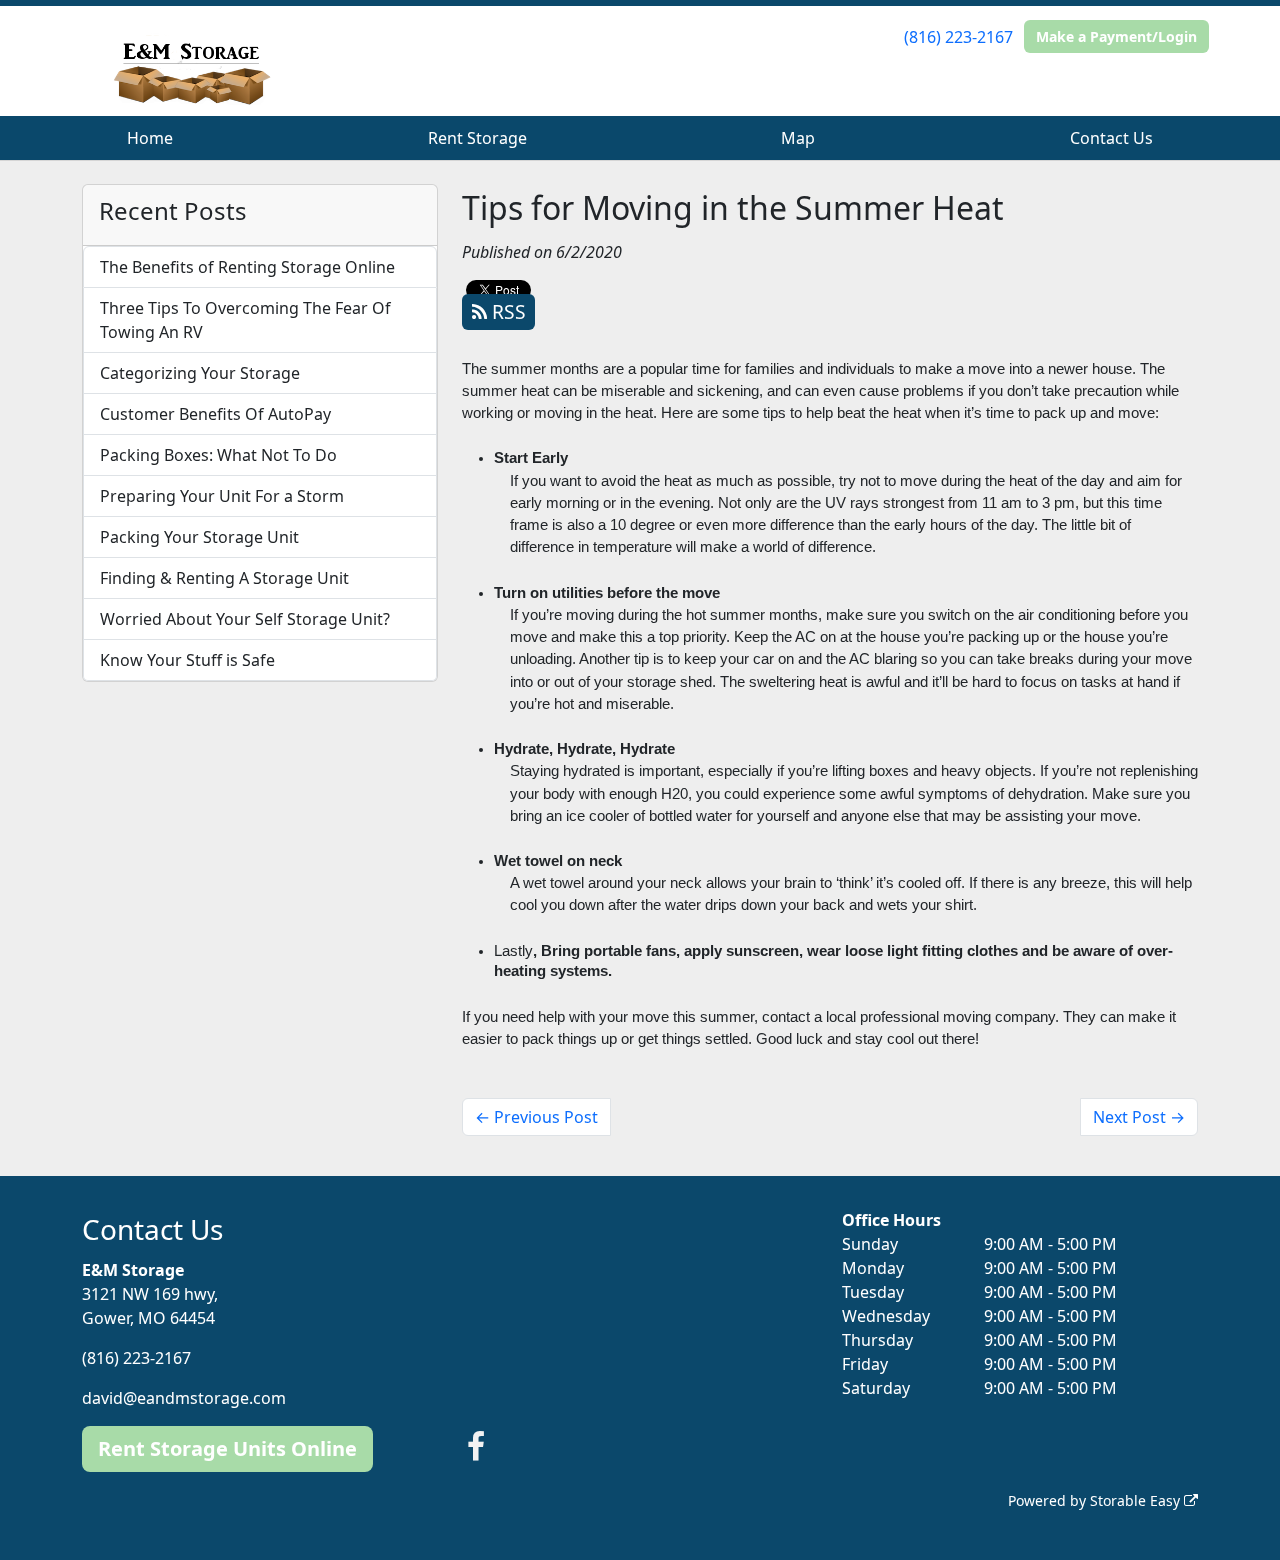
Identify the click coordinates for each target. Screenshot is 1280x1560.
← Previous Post (536, 1117)
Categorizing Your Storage (200, 373)
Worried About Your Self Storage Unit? (245, 619)
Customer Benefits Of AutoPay (215, 414)
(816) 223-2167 (958, 37)
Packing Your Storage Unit (199, 537)
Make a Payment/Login (1116, 36)
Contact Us (1111, 138)
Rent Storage (477, 138)
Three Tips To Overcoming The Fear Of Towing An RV (245, 320)
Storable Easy (1137, 1500)
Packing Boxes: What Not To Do (218, 455)
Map (798, 138)
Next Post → (1139, 1117)
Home (150, 138)
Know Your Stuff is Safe (187, 660)
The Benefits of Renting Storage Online (247, 267)
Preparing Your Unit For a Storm (222, 496)
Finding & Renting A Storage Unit (224, 578)
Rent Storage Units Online (227, 1448)
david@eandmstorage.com (184, 1398)
